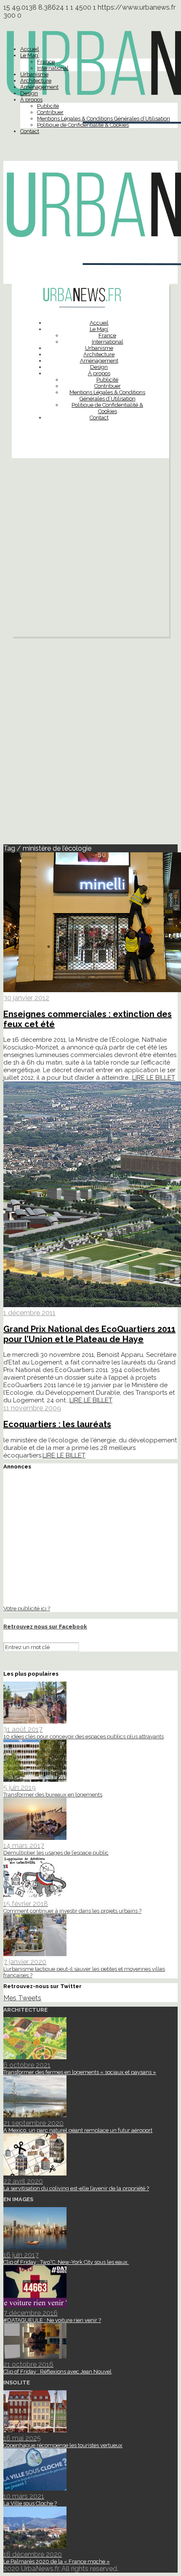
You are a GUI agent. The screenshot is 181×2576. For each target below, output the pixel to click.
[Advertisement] (90, 550)
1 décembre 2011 (29, 1313)
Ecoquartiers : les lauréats (57, 1424)
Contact (30, 131)
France (46, 62)
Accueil (30, 49)
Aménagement (39, 87)
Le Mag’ (30, 55)
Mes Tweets (22, 1998)
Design (29, 93)
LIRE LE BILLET (154, 1078)
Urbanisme (34, 74)
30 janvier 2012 (26, 998)
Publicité (48, 106)
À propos (31, 100)
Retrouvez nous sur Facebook (45, 1627)
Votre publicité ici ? (27, 1608)
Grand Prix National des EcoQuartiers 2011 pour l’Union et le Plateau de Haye (89, 1334)
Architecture (36, 81)
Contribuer (50, 112)
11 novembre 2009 (32, 1408)
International (53, 68)
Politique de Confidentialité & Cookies (83, 125)
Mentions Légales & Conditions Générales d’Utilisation (104, 119)
